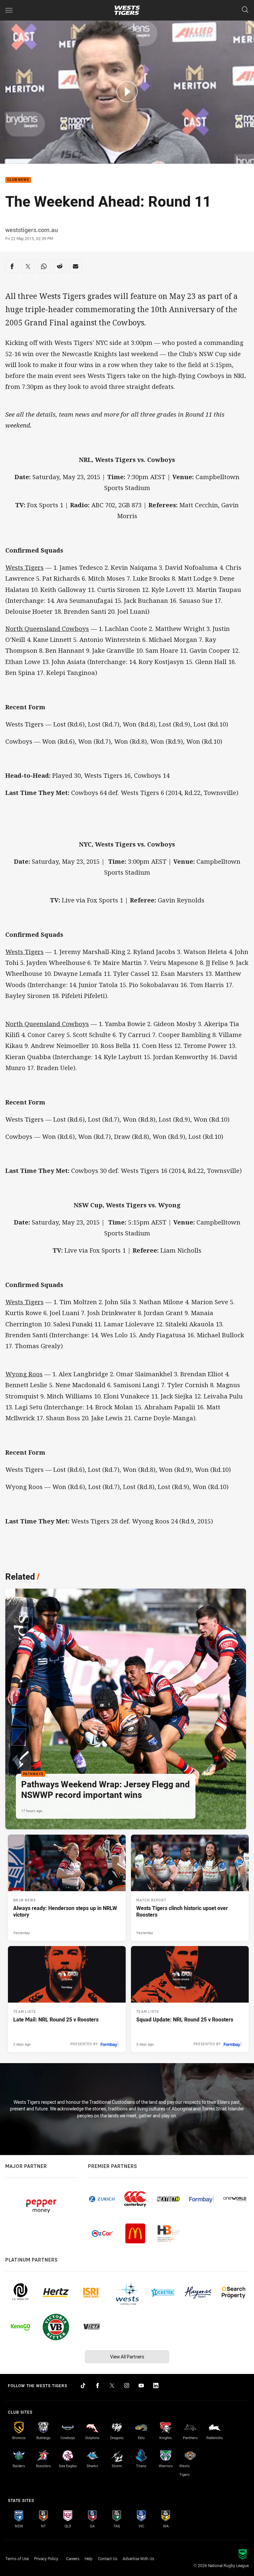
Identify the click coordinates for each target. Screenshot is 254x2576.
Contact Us (108, 2558)
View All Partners (127, 2357)
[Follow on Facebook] (98, 2386)
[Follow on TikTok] (83, 2386)
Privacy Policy (46, 2558)
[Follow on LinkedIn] (156, 2386)
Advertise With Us (138, 2558)
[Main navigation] (9, 10)
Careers (73, 2558)
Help (89, 2558)
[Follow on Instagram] (127, 2386)
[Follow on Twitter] (112, 2386)
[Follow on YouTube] (141, 2386)
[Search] (245, 10)
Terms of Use (17, 2558)
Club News (18, 180)
